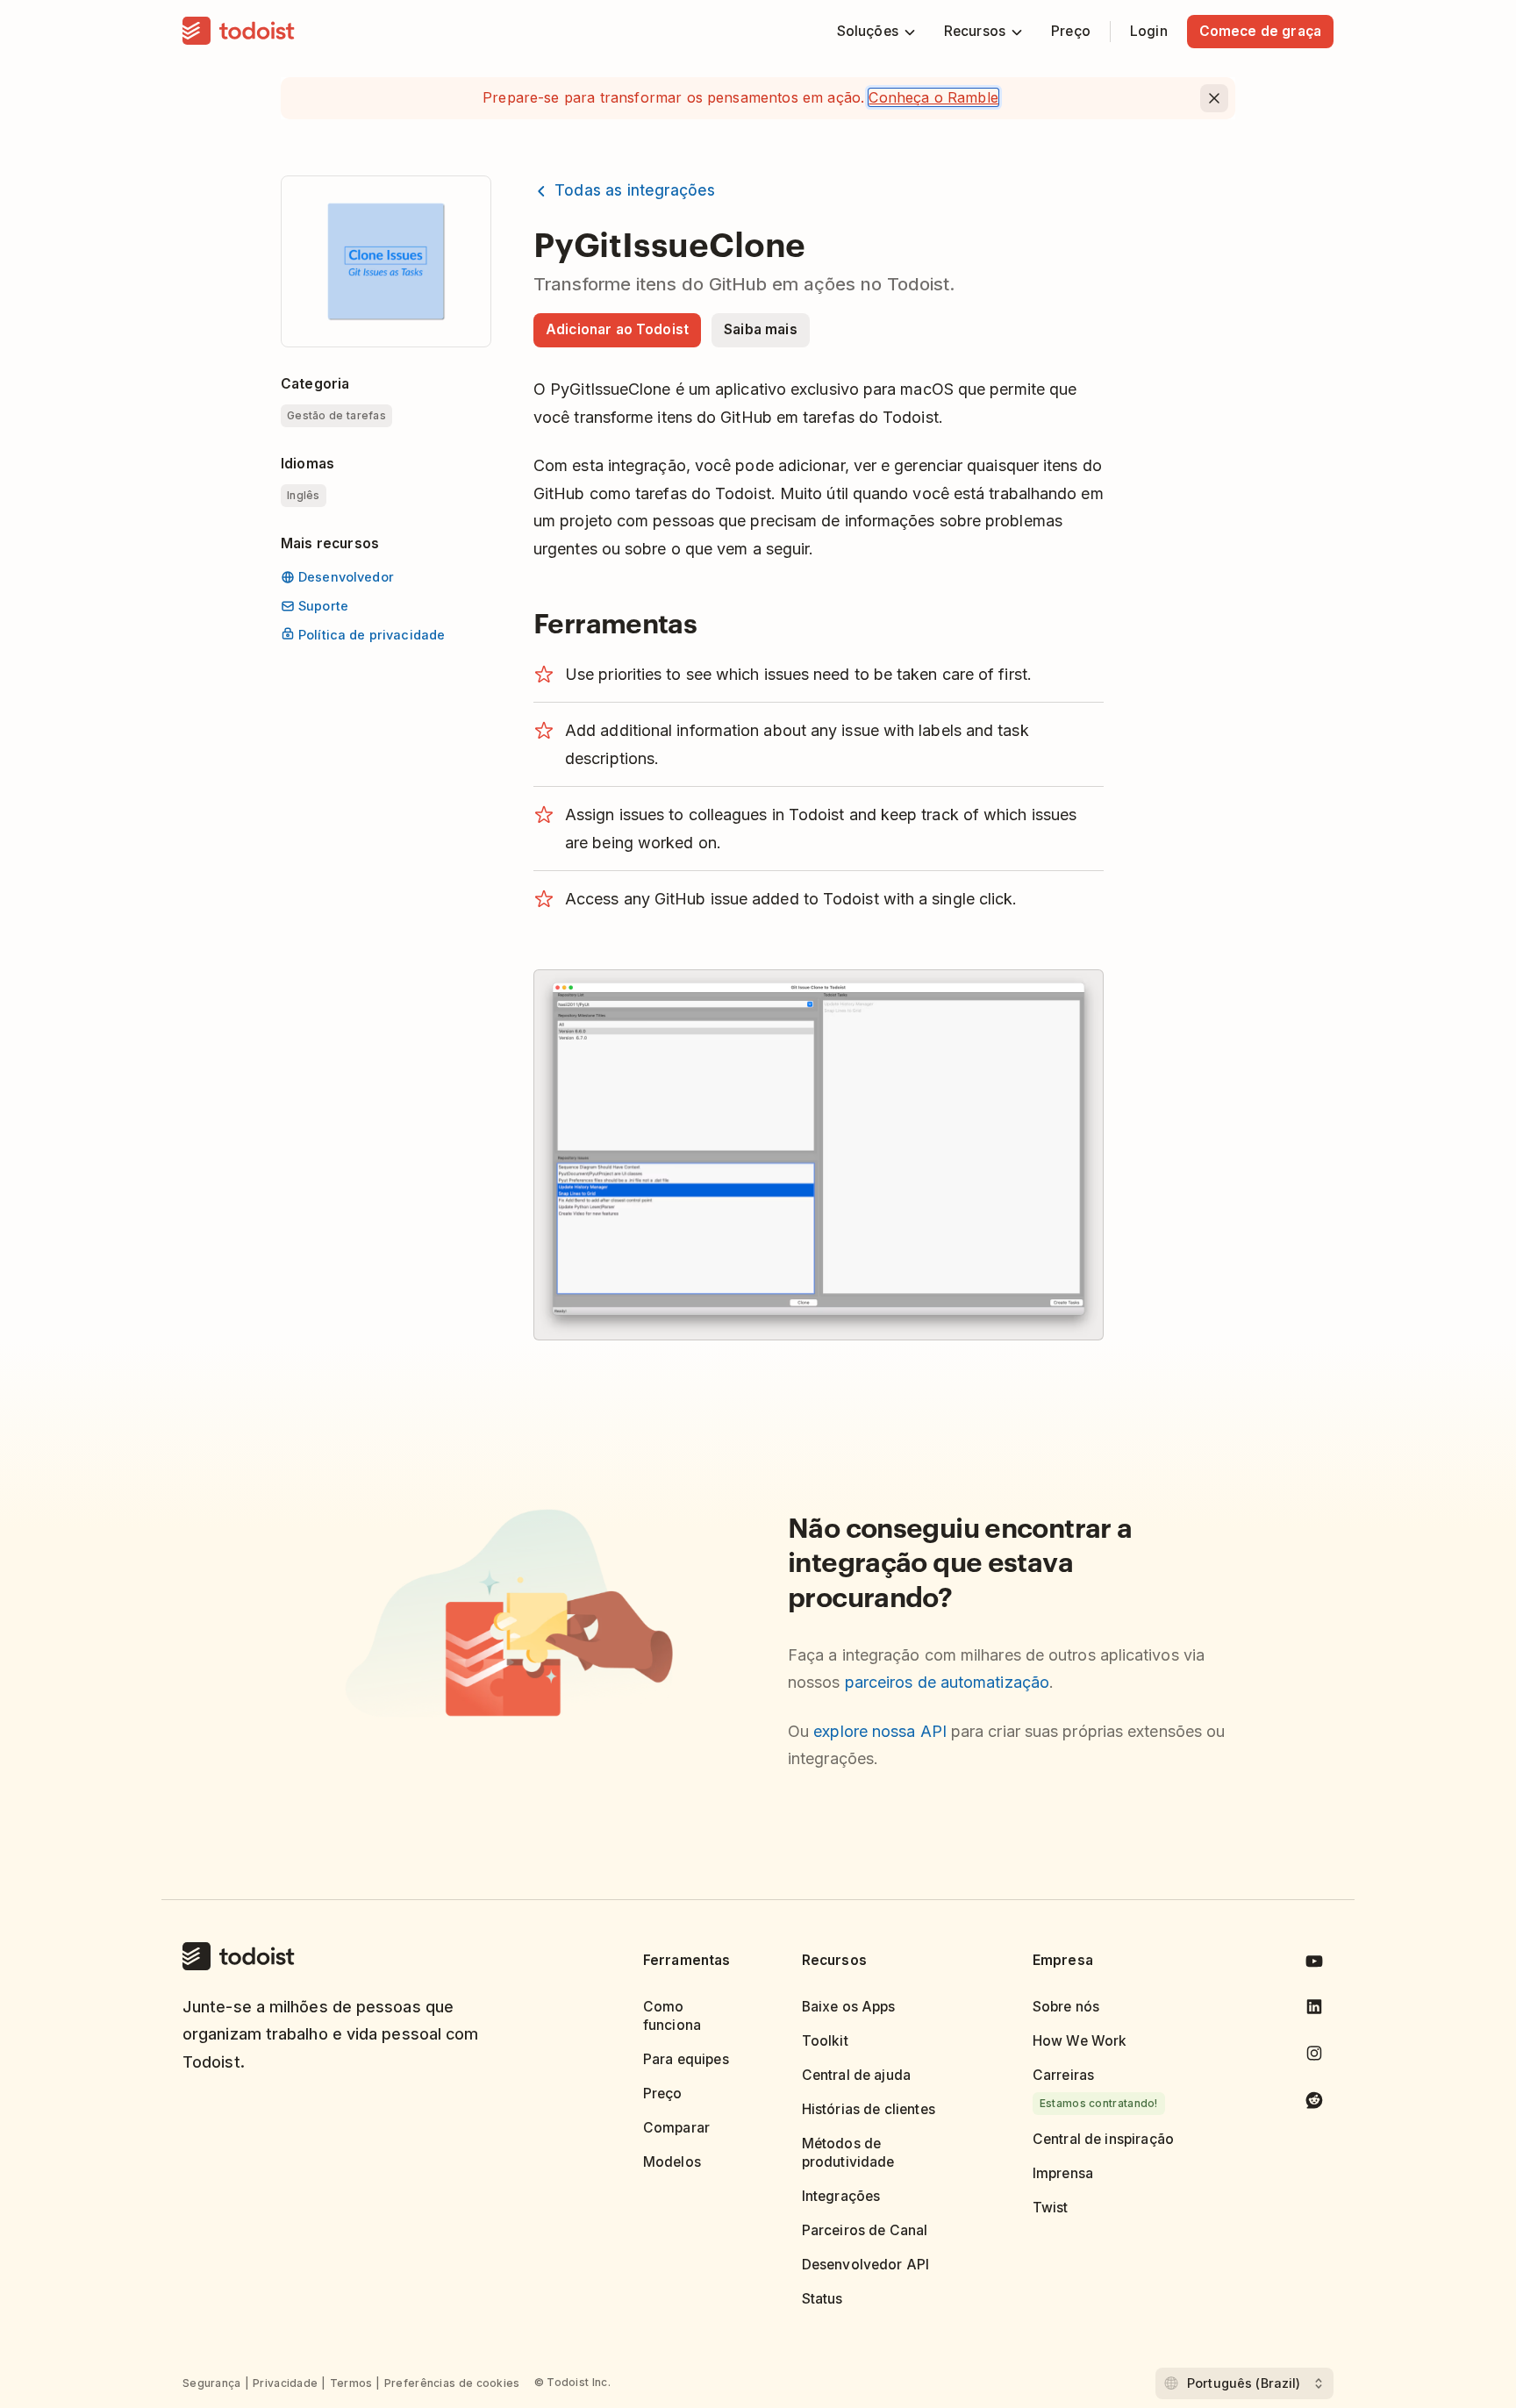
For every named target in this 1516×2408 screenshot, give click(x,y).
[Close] (1214, 98)
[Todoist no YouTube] (1314, 1965)
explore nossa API (880, 1731)
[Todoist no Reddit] (1314, 2103)
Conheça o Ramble (933, 97)
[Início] (239, 32)
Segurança (212, 2383)
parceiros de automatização (947, 1682)
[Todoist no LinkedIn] (1314, 2010)
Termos (351, 2383)
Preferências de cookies (452, 2383)
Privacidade (285, 2383)
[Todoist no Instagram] (1314, 2057)
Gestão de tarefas (336, 415)
